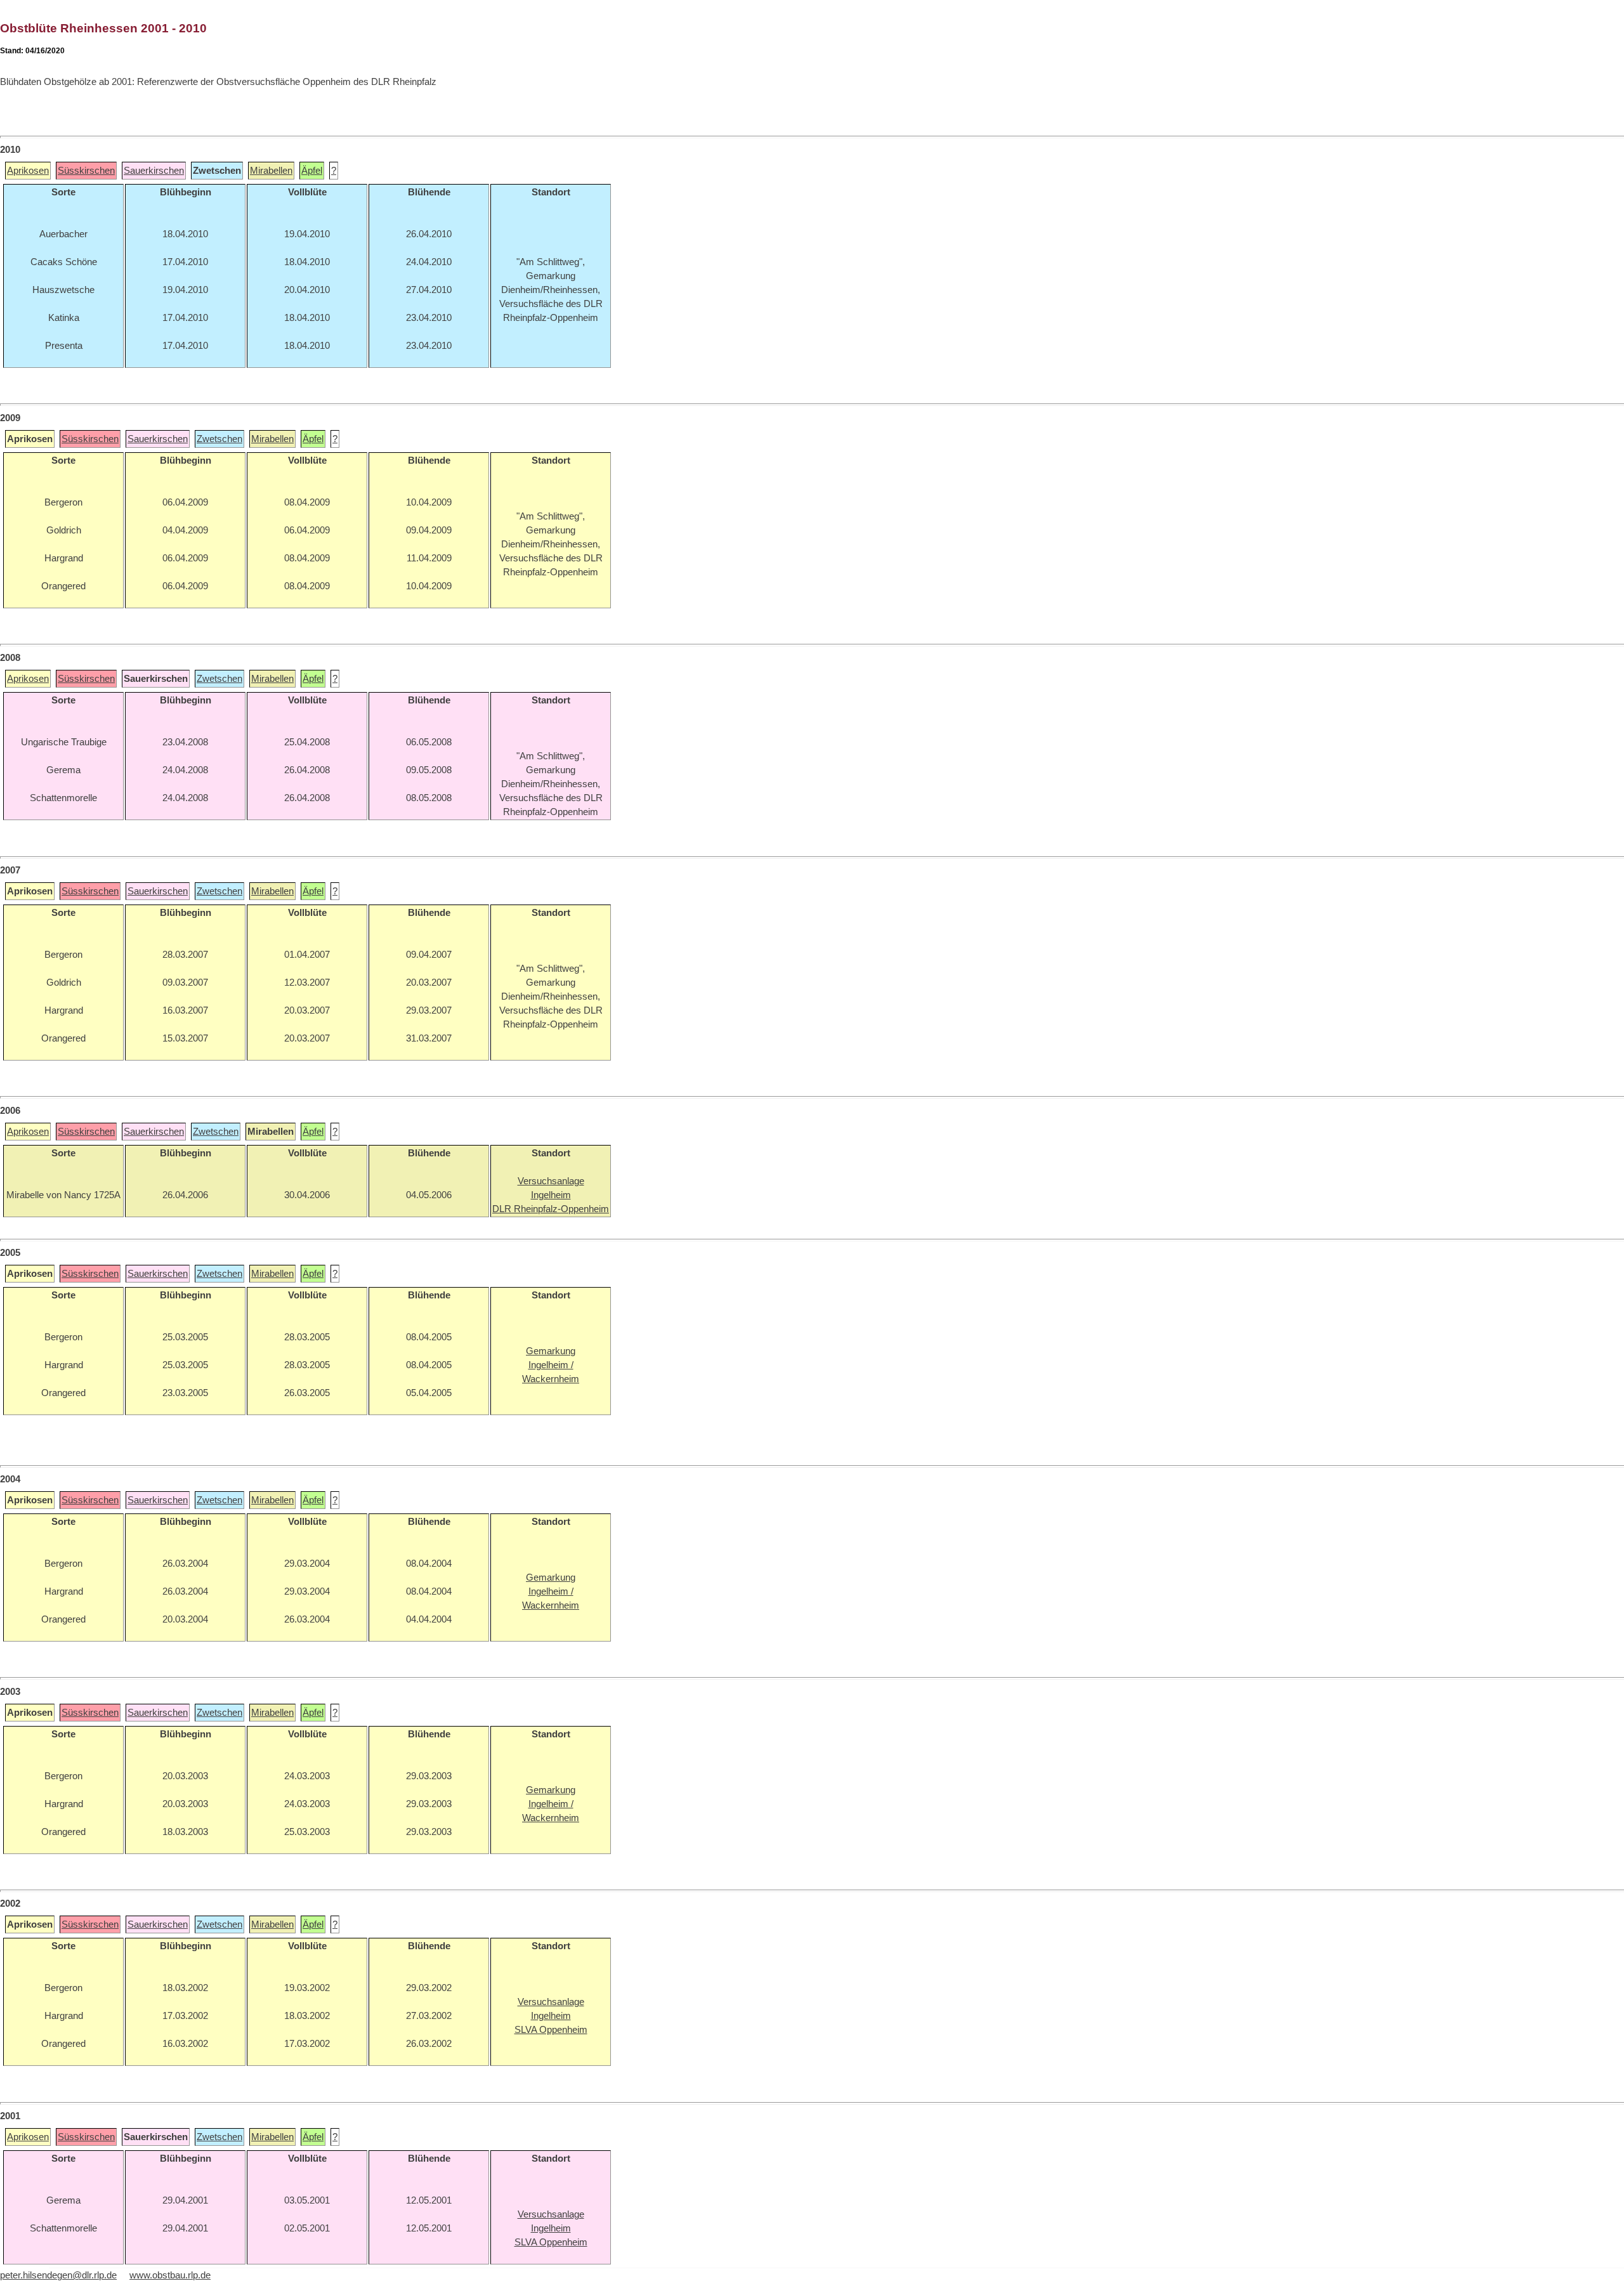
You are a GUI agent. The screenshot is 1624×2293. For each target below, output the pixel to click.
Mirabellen (271, 171)
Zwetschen (219, 439)
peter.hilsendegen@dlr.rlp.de (58, 2275)
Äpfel (312, 171)
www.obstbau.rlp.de (170, 2275)
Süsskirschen (86, 171)
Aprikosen (28, 171)
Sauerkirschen (154, 171)
